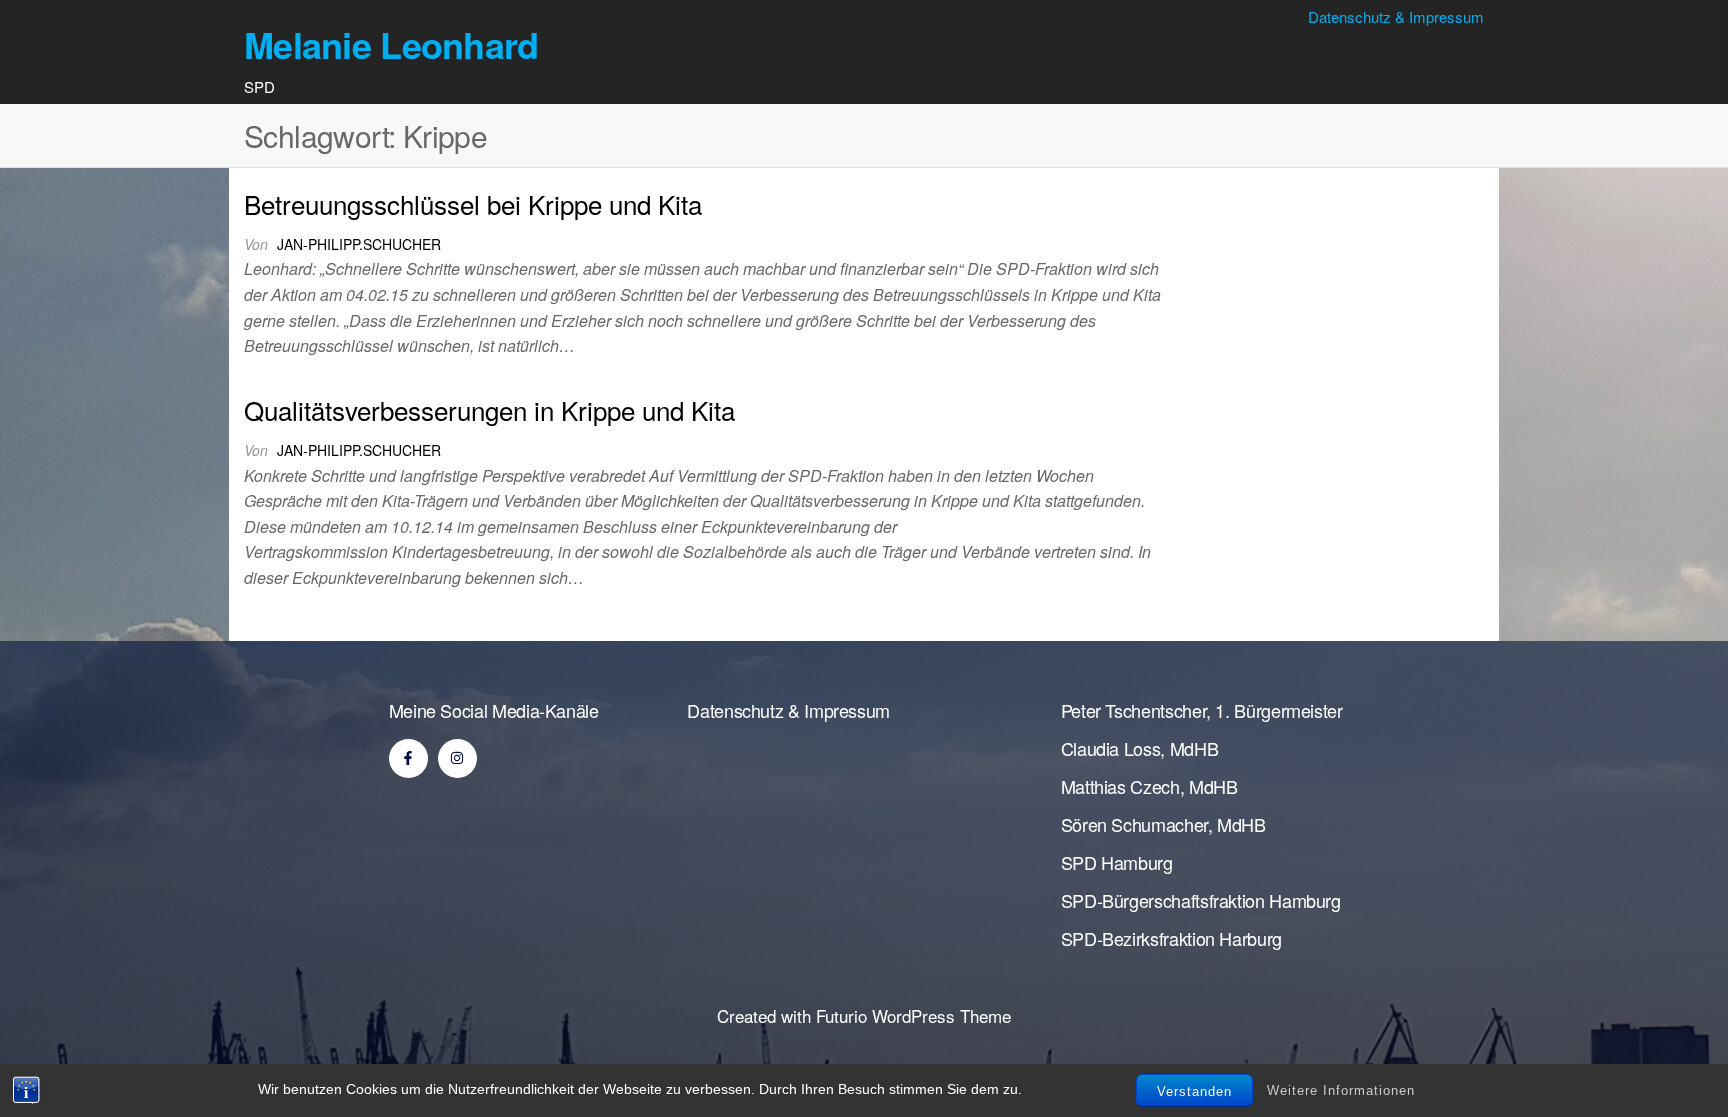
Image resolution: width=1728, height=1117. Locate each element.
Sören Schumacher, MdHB (1163, 824)
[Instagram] (457, 758)
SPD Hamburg (1117, 862)
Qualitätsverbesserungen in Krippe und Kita (489, 409)
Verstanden (1194, 1091)
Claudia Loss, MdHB (1140, 748)
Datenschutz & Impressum (1396, 16)
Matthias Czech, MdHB (1149, 786)
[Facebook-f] (408, 758)
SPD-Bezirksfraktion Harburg (1171, 938)
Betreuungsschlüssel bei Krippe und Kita (473, 203)
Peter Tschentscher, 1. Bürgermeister (1202, 710)
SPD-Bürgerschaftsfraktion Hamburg (1201, 900)
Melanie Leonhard (391, 44)
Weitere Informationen (1341, 1089)
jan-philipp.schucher (359, 244)
